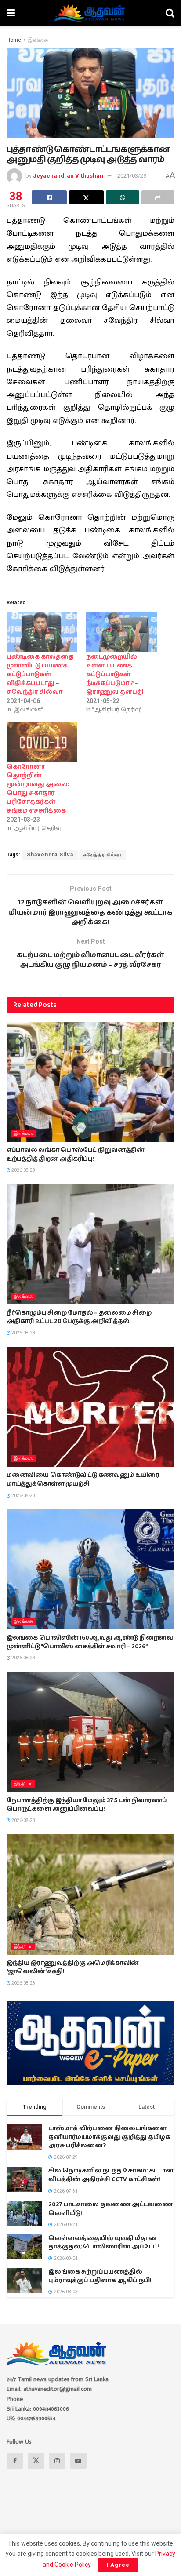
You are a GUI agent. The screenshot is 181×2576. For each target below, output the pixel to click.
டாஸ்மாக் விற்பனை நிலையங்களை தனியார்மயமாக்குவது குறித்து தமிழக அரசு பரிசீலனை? (109, 2137)
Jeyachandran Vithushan (68, 176)
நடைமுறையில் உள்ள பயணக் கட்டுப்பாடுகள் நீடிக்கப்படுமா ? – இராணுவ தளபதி (115, 674)
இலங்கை (38, 40)
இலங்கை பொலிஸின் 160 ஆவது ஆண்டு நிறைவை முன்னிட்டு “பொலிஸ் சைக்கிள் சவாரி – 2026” (90, 1642)
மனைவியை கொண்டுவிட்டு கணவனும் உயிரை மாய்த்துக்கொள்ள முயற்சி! (83, 1479)
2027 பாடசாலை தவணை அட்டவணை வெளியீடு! (110, 2209)
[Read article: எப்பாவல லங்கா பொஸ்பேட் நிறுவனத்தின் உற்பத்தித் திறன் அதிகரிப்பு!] (90, 1082)
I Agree (118, 2565)
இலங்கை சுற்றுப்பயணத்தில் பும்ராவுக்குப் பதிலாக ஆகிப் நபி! (100, 2276)
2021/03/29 (132, 176)
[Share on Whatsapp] (123, 197)
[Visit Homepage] (90, 13)
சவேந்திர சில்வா (103, 855)
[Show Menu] (11, 13)
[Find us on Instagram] (57, 2461)
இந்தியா (23, 1784)
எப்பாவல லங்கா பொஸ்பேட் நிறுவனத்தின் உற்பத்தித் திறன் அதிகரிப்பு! (76, 1155)
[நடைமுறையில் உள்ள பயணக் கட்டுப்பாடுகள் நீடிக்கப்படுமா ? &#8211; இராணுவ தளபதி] (121, 632)
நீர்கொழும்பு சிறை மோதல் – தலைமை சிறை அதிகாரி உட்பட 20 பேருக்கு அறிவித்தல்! (79, 1317)
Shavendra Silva (50, 855)
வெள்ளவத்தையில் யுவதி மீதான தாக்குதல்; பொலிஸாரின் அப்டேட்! (104, 2243)
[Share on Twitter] (87, 197)
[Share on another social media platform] (158, 197)
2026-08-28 (23, 1170)
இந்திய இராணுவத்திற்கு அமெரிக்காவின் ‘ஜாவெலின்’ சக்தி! (73, 1968)
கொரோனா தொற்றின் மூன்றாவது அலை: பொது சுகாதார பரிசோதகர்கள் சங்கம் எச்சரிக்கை (38, 789)
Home (14, 40)
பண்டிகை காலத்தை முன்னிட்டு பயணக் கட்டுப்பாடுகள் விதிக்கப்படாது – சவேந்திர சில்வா (40, 674)
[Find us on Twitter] (36, 2461)
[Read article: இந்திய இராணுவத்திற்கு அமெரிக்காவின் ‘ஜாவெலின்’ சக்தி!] (90, 1894)
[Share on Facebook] (49, 197)
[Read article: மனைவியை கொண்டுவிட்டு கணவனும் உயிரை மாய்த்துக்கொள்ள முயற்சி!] (90, 1407)
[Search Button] (170, 13)
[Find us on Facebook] (15, 2461)
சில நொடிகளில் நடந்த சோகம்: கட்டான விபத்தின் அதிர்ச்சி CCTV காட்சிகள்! (111, 2175)
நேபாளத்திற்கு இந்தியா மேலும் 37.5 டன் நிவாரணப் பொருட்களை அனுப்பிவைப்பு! (87, 1805)
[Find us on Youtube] (78, 2461)
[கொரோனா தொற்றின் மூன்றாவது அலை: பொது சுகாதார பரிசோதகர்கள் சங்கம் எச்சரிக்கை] (42, 742)
